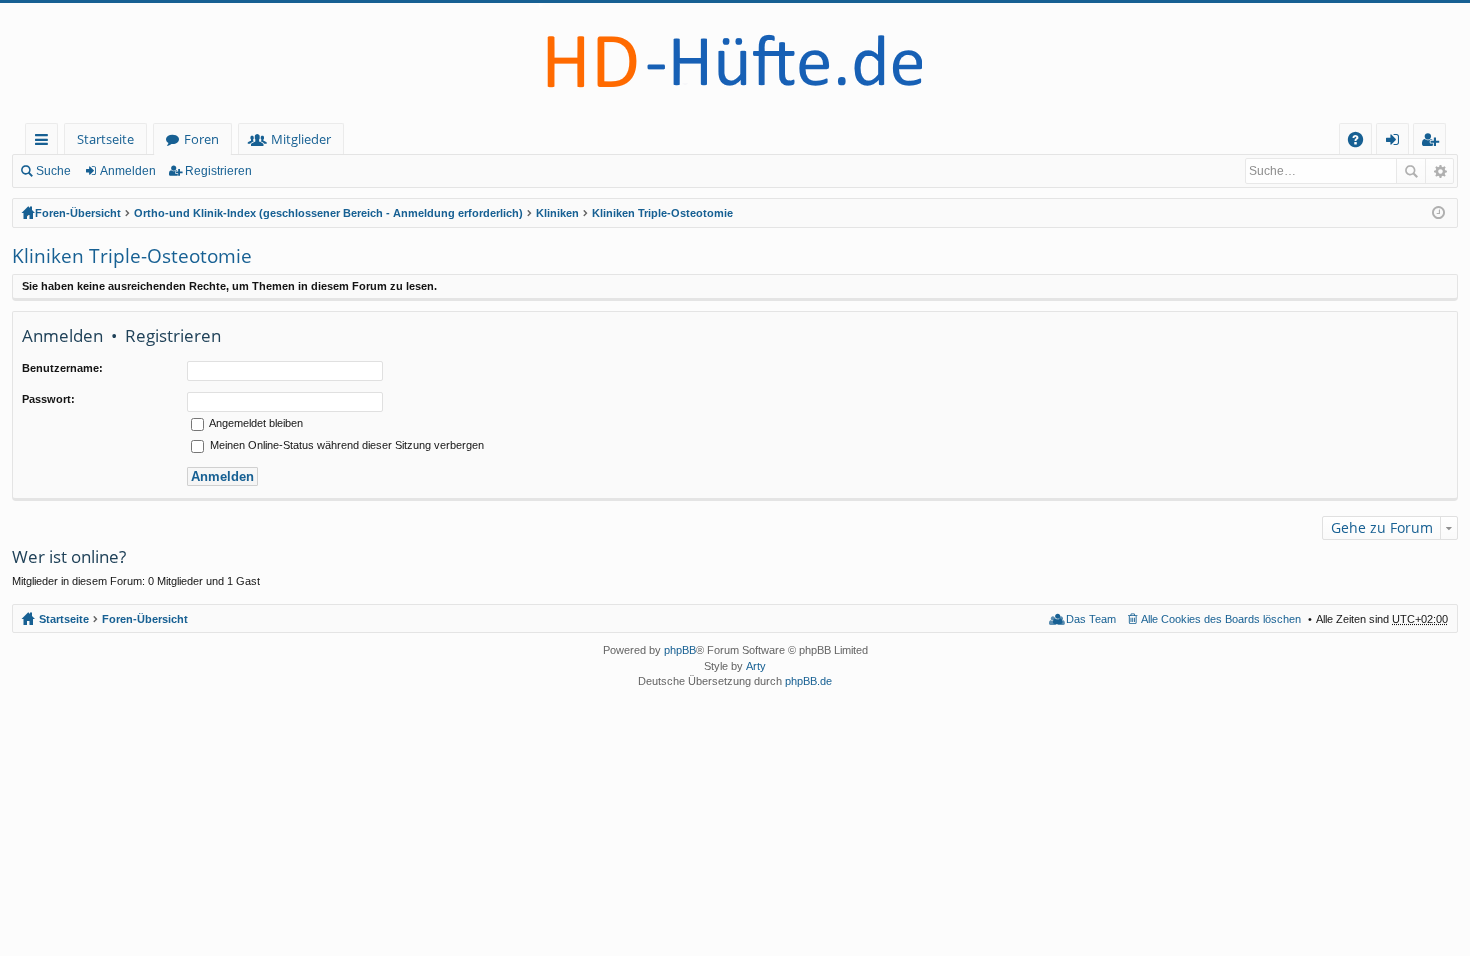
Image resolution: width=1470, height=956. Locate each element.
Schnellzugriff (45, 142)
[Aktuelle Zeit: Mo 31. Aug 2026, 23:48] (1438, 213)
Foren (201, 139)
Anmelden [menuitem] (1396, 142)
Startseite (105, 139)
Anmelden (128, 171)
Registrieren (218, 171)
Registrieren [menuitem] (1433, 142)
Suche (53, 171)
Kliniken (557, 213)
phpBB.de (808, 681)
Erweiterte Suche (1439, 171)
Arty (756, 666)
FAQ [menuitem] (1362, 142)
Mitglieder (301, 139)
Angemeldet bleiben (255, 423)
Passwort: (48, 399)
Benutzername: (62, 368)
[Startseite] (735, 63)
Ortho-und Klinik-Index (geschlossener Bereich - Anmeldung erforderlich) (328, 213)
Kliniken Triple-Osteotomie (662, 213)
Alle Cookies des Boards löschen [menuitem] (1221, 619)
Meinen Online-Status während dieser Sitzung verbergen (345, 445)
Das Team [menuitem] (1091, 619)
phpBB (680, 650)
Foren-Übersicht (78, 213)
